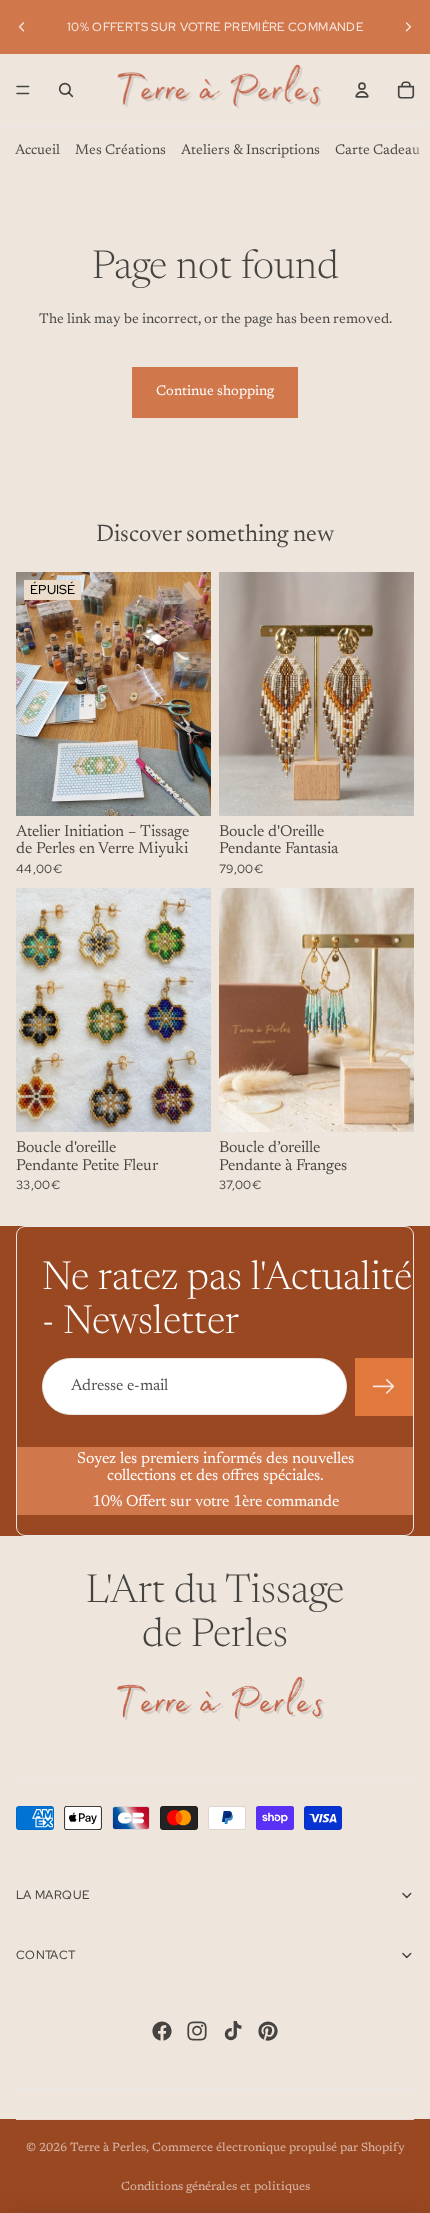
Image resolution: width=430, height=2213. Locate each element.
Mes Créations (120, 151)
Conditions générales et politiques (215, 2187)
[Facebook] (162, 2031)
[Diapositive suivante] (408, 27)
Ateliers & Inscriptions (250, 151)
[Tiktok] (233, 2031)
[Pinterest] (268, 2031)
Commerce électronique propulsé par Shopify (278, 2148)
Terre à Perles (108, 2148)
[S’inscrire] (384, 1387)
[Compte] (362, 90)
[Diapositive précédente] (22, 27)
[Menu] (23, 90)
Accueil (37, 151)
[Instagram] (197, 2031)
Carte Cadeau (377, 151)
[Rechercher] (66, 90)
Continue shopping (215, 392)
